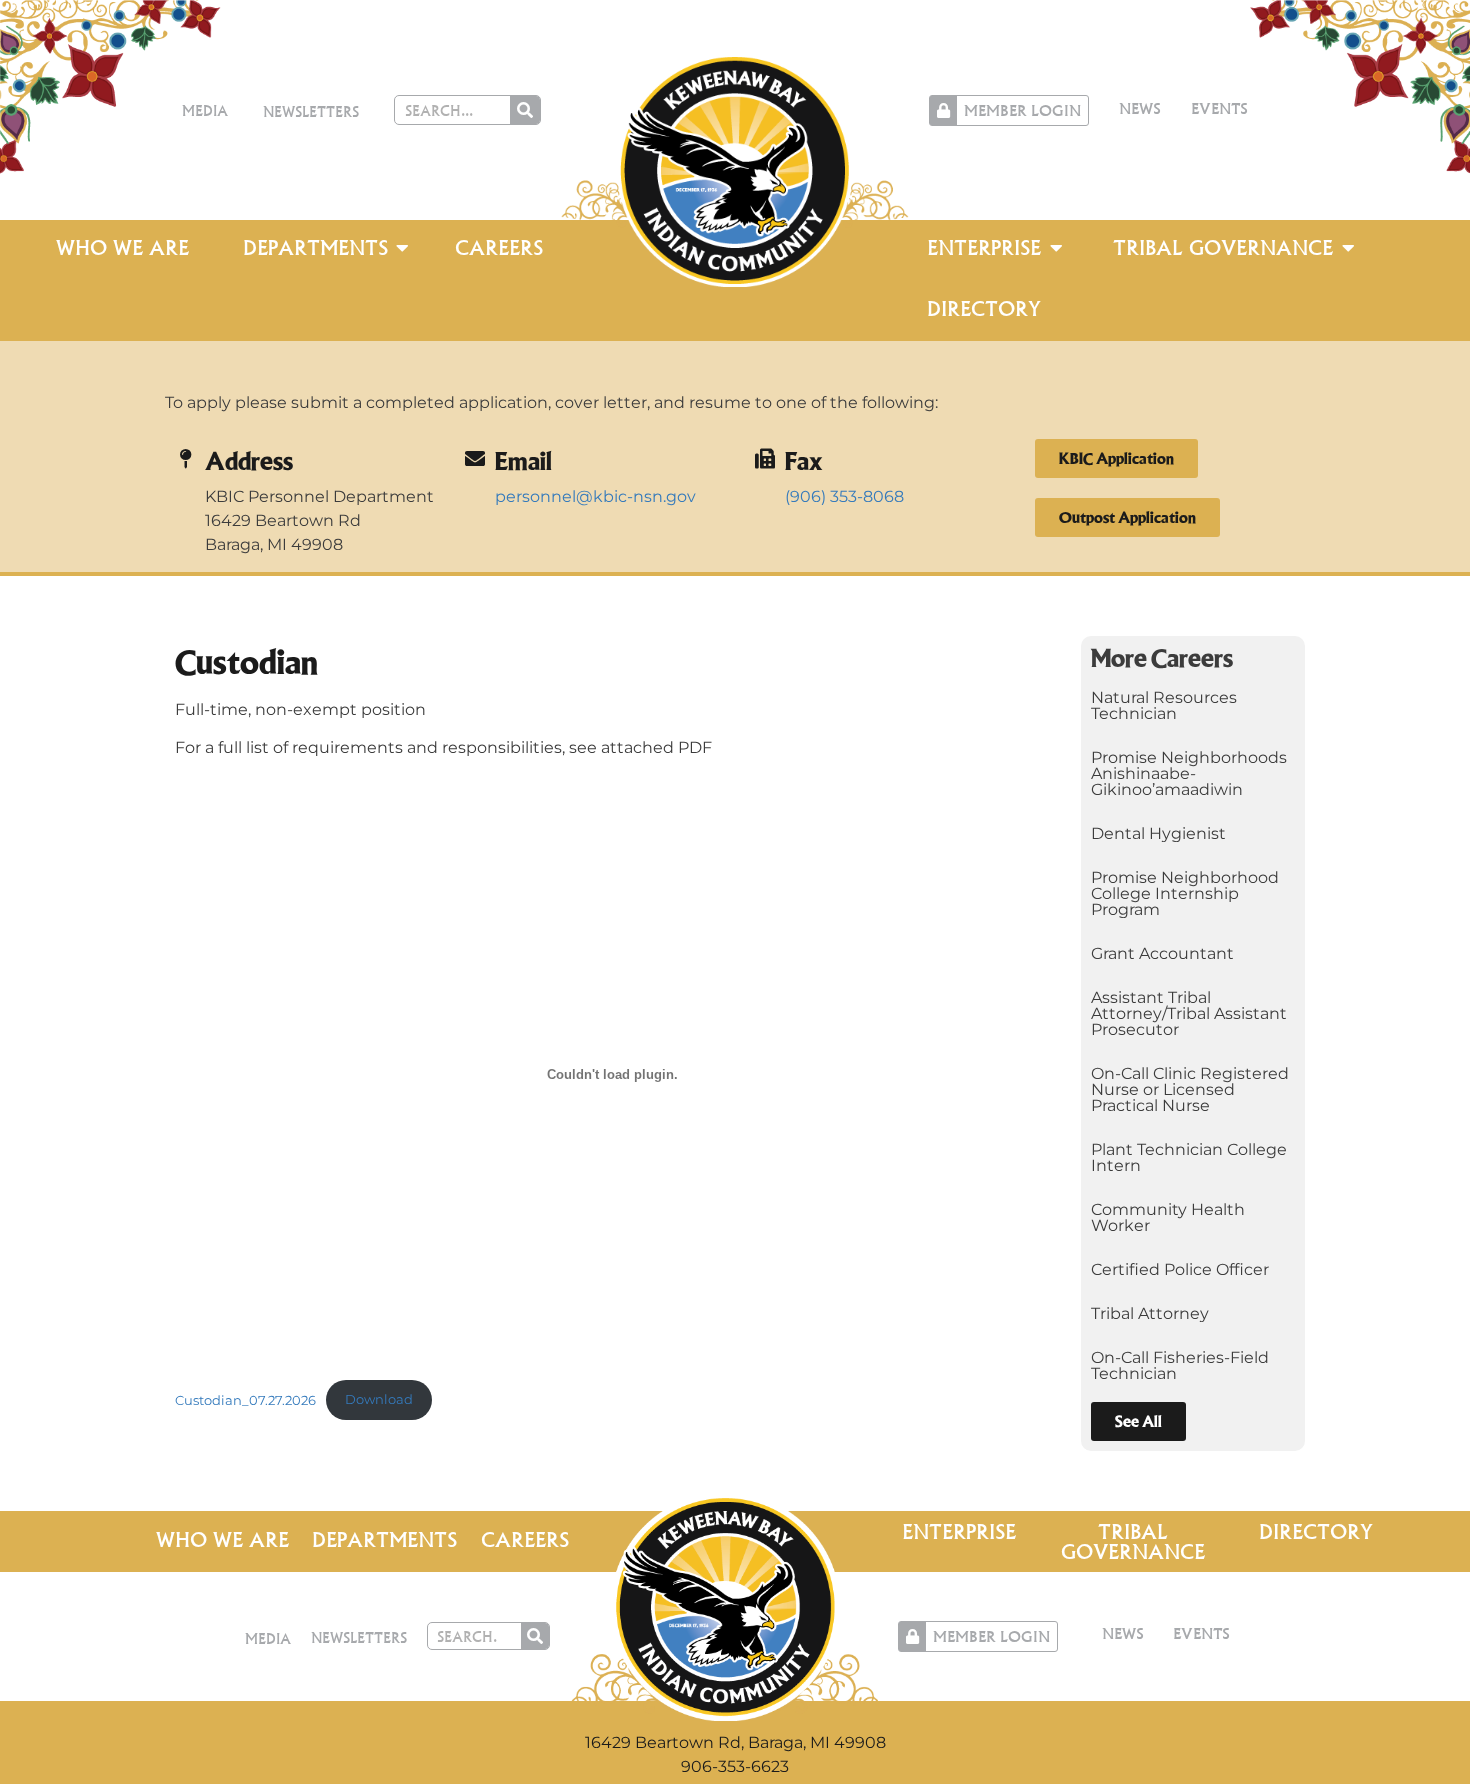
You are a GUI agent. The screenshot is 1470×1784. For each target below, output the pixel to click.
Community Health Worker (1168, 1217)
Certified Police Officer (1180, 1269)
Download (379, 1399)
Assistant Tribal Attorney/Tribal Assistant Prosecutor (1189, 1013)
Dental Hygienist (1158, 833)
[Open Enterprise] (1056, 248)
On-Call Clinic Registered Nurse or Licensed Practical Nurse (1190, 1089)
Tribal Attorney (1150, 1313)
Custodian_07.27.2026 (245, 1399)
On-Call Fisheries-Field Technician (1180, 1365)
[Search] (525, 110)
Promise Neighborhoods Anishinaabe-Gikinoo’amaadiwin (1189, 773)
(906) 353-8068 (844, 496)
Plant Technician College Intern (1189, 1157)
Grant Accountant (1162, 953)
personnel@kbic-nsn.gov (595, 496)
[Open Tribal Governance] (1348, 248)
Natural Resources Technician (1164, 705)
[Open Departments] (403, 248)
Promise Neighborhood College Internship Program (1185, 893)
